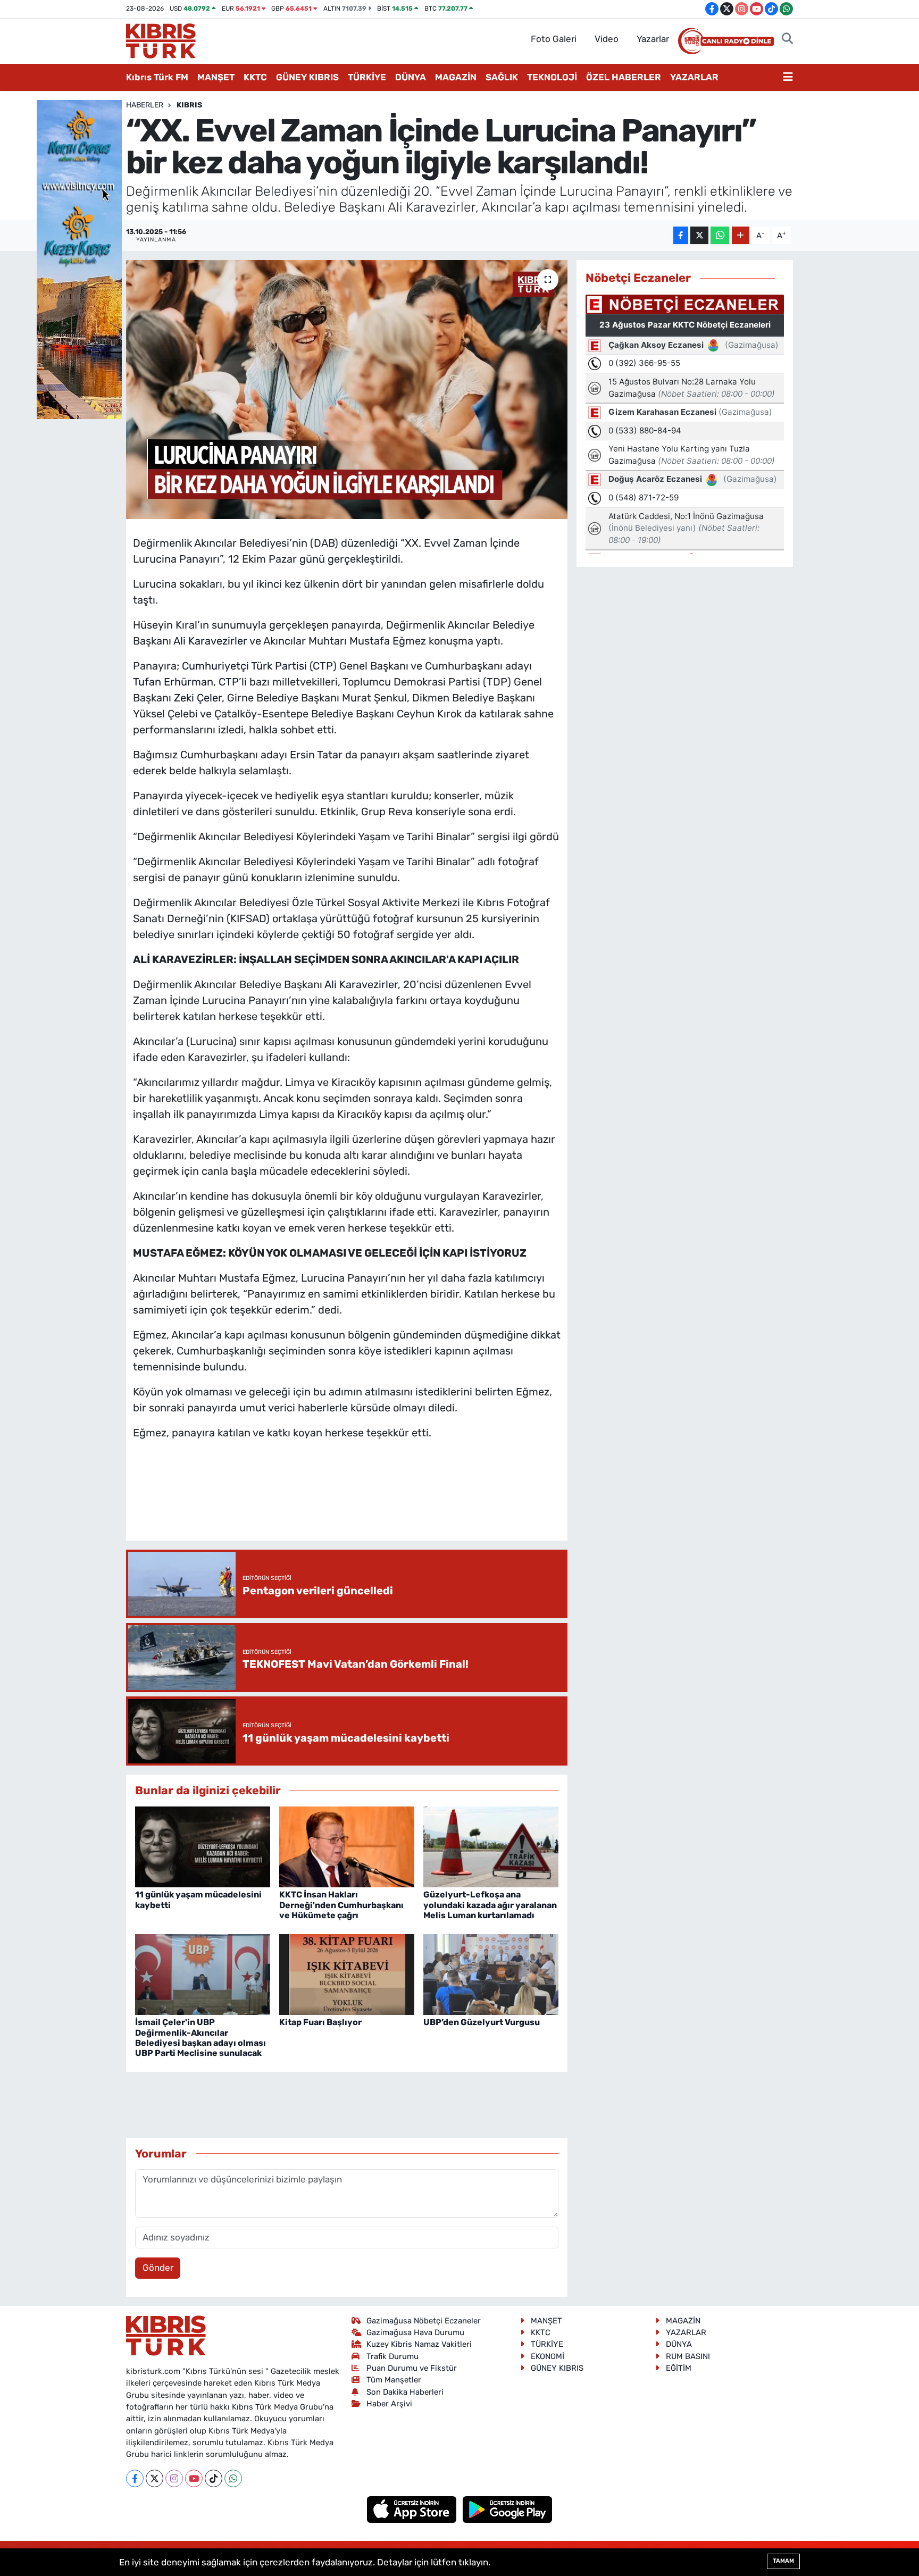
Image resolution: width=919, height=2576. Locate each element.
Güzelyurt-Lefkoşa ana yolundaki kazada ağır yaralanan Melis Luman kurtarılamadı (490, 1905)
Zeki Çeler (198, 698)
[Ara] (787, 39)
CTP (323, 666)
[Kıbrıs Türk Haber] (161, 40)
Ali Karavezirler (210, 641)
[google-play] (508, 2508)
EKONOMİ (548, 2356)
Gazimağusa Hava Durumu (415, 2332)
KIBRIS (189, 105)
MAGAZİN (456, 77)
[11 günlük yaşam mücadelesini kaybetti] (203, 1846)
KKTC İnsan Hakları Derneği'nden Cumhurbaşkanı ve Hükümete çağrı (341, 1905)
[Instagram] (174, 2478)
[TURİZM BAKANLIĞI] (79, 258)
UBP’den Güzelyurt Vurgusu (482, 2022)
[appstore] (413, 2508)
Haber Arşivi (389, 2404)
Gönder (158, 2268)
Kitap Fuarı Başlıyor (320, 2022)
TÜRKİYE (367, 77)
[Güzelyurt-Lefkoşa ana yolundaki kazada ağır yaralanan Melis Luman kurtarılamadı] (491, 1846)
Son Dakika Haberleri (405, 2392)
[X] (154, 2478)
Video (607, 39)
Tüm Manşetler (394, 2380)
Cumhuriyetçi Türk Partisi (244, 666)
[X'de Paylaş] (699, 235)
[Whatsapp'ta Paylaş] (720, 235)
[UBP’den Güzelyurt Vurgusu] (491, 1973)
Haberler (145, 105)
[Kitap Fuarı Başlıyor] (347, 1973)
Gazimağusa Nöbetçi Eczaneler (424, 2321)
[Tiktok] (214, 2478)
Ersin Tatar (316, 755)
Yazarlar (653, 39)
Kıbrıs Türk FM (157, 77)
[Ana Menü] (788, 78)
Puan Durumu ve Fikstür (412, 2368)
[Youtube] (194, 2478)
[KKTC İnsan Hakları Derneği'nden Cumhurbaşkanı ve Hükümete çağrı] (347, 1846)
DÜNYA (411, 77)
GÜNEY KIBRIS (307, 77)
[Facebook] (135, 2478)
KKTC (255, 77)
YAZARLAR (694, 77)
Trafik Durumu (392, 2356)
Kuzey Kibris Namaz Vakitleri (419, 2344)
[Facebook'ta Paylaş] (681, 235)
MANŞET (216, 77)
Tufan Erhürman (173, 682)
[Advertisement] (347, 1501)
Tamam (783, 2561)
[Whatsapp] (233, 2478)
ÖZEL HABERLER (624, 77)
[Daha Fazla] (741, 235)
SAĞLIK (502, 77)
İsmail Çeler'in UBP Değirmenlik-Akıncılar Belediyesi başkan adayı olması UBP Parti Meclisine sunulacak (200, 2038)
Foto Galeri (554, 39)
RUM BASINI (688, 2356)
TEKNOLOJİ (552, 77)
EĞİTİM (679, 2368)
